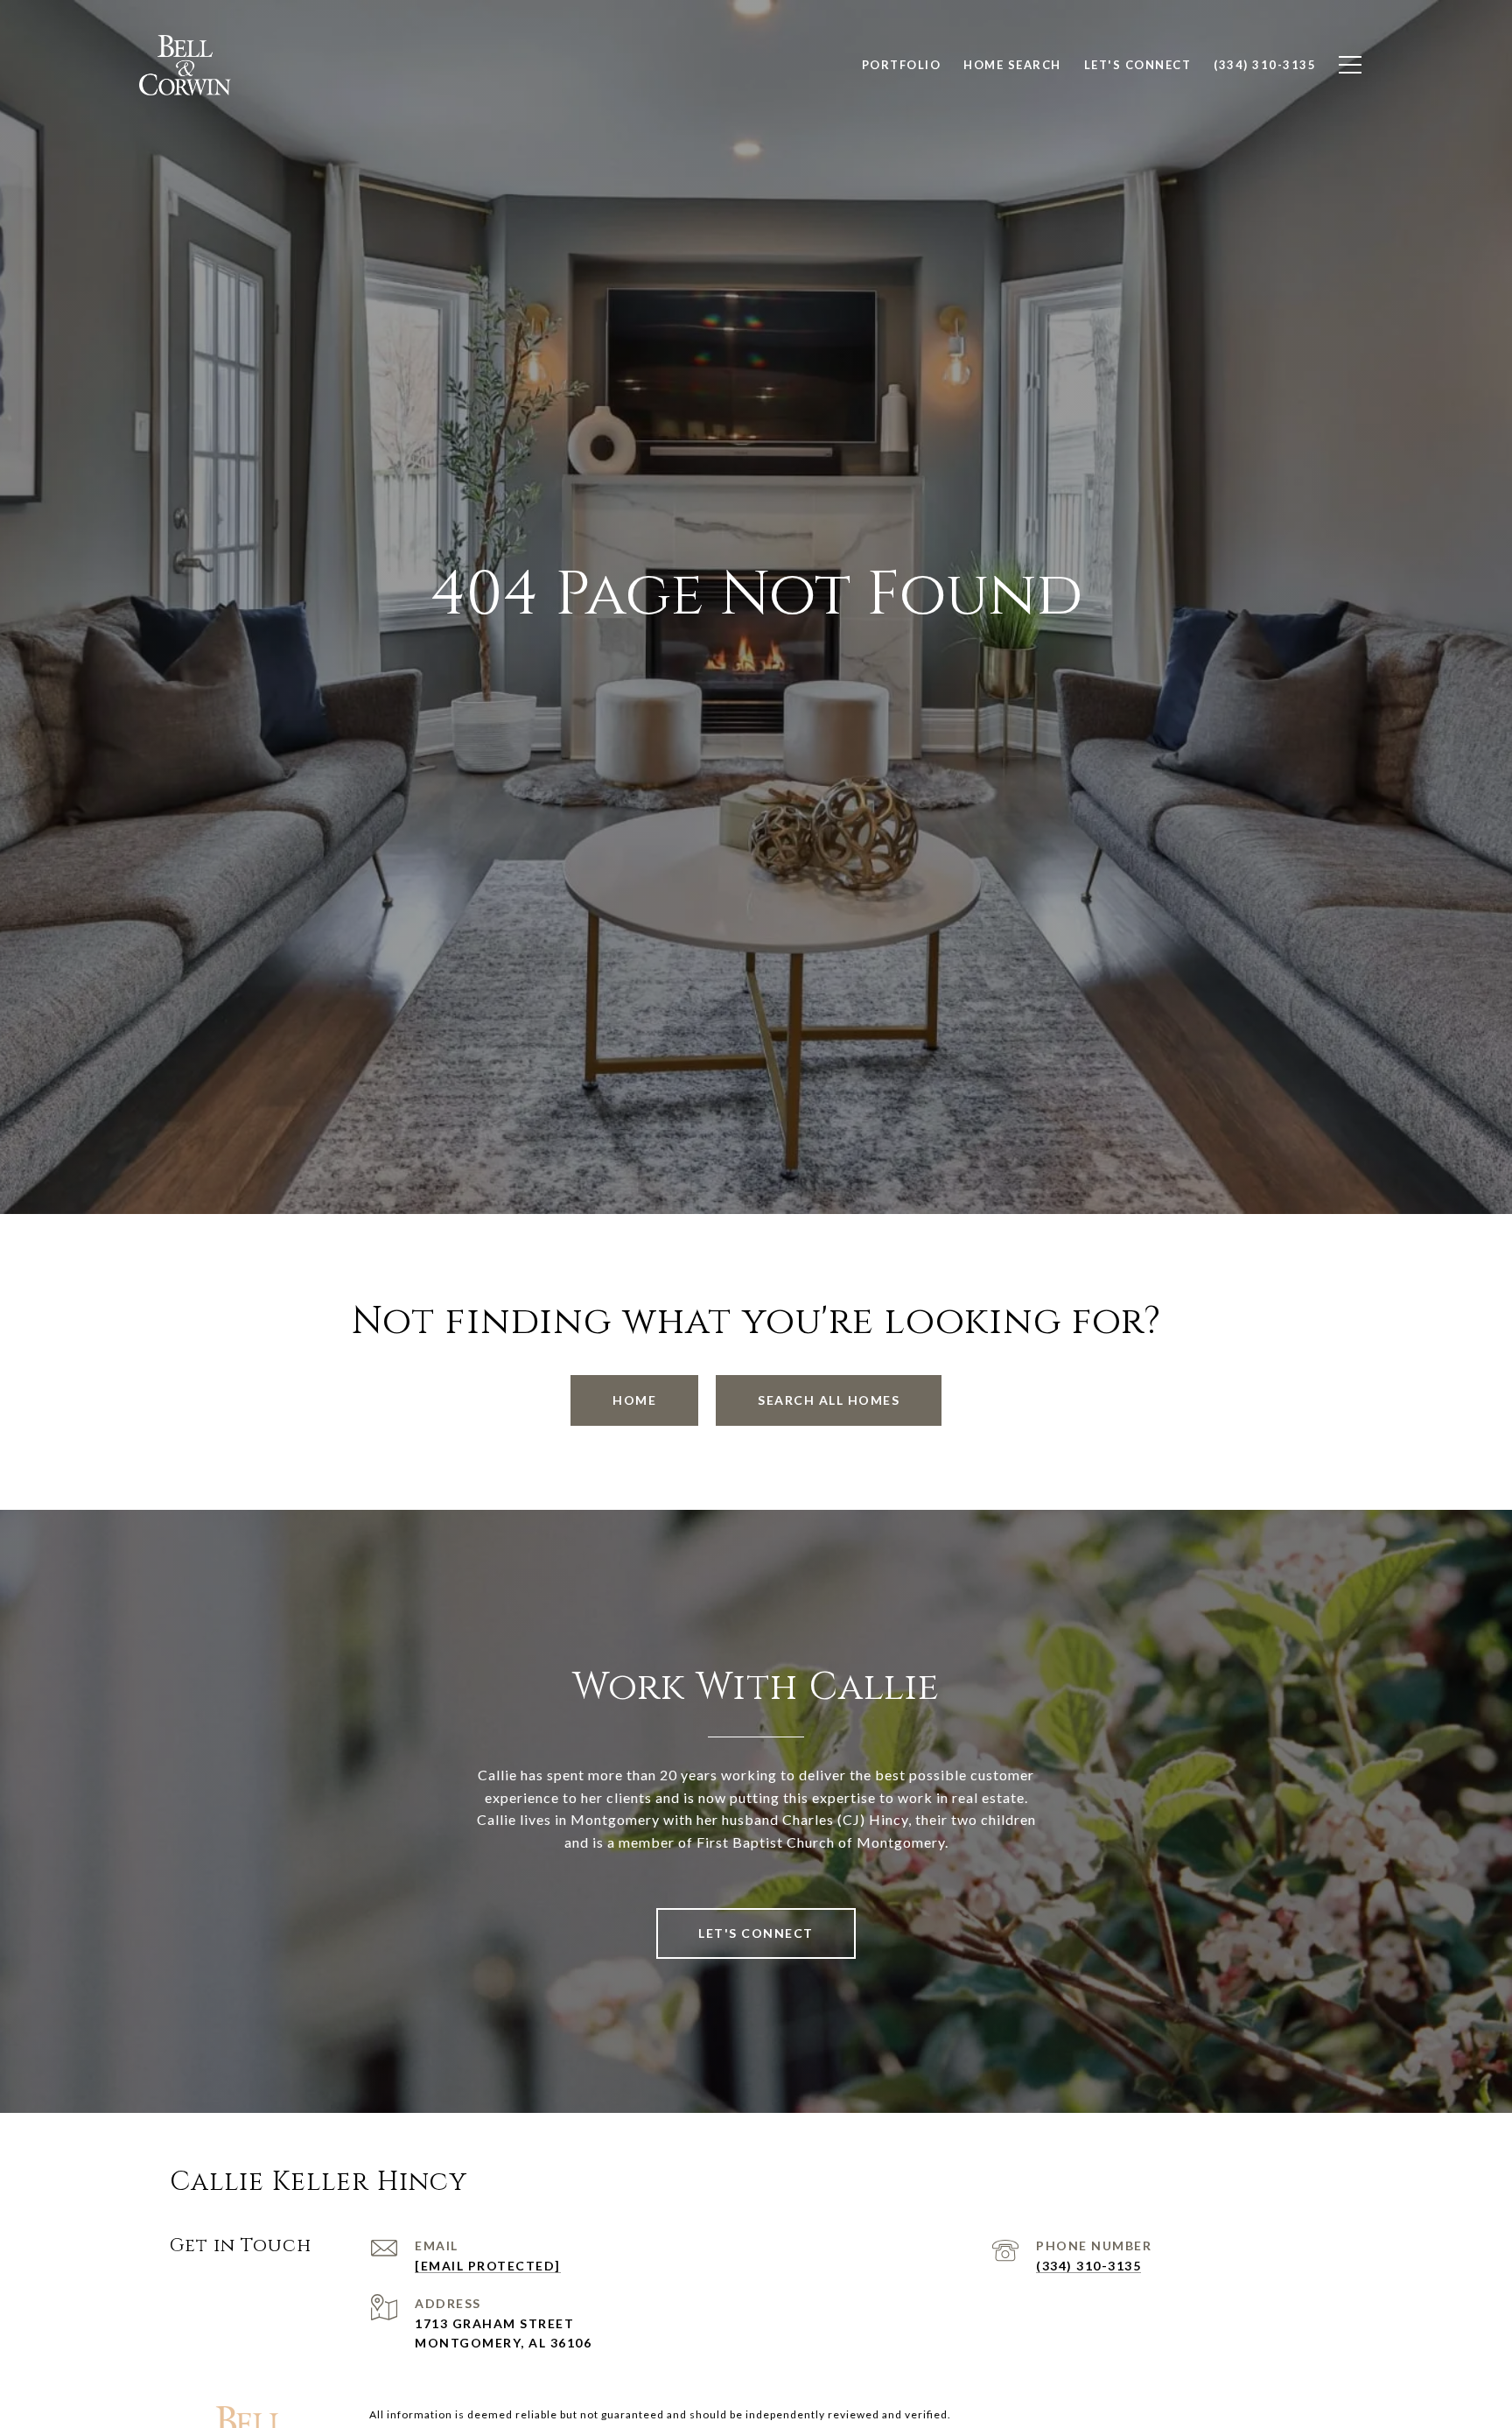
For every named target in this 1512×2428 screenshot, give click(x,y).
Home (634, 1400)
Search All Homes (829, 1400)
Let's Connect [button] (756, 1933)
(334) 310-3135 (1088, 2266)
